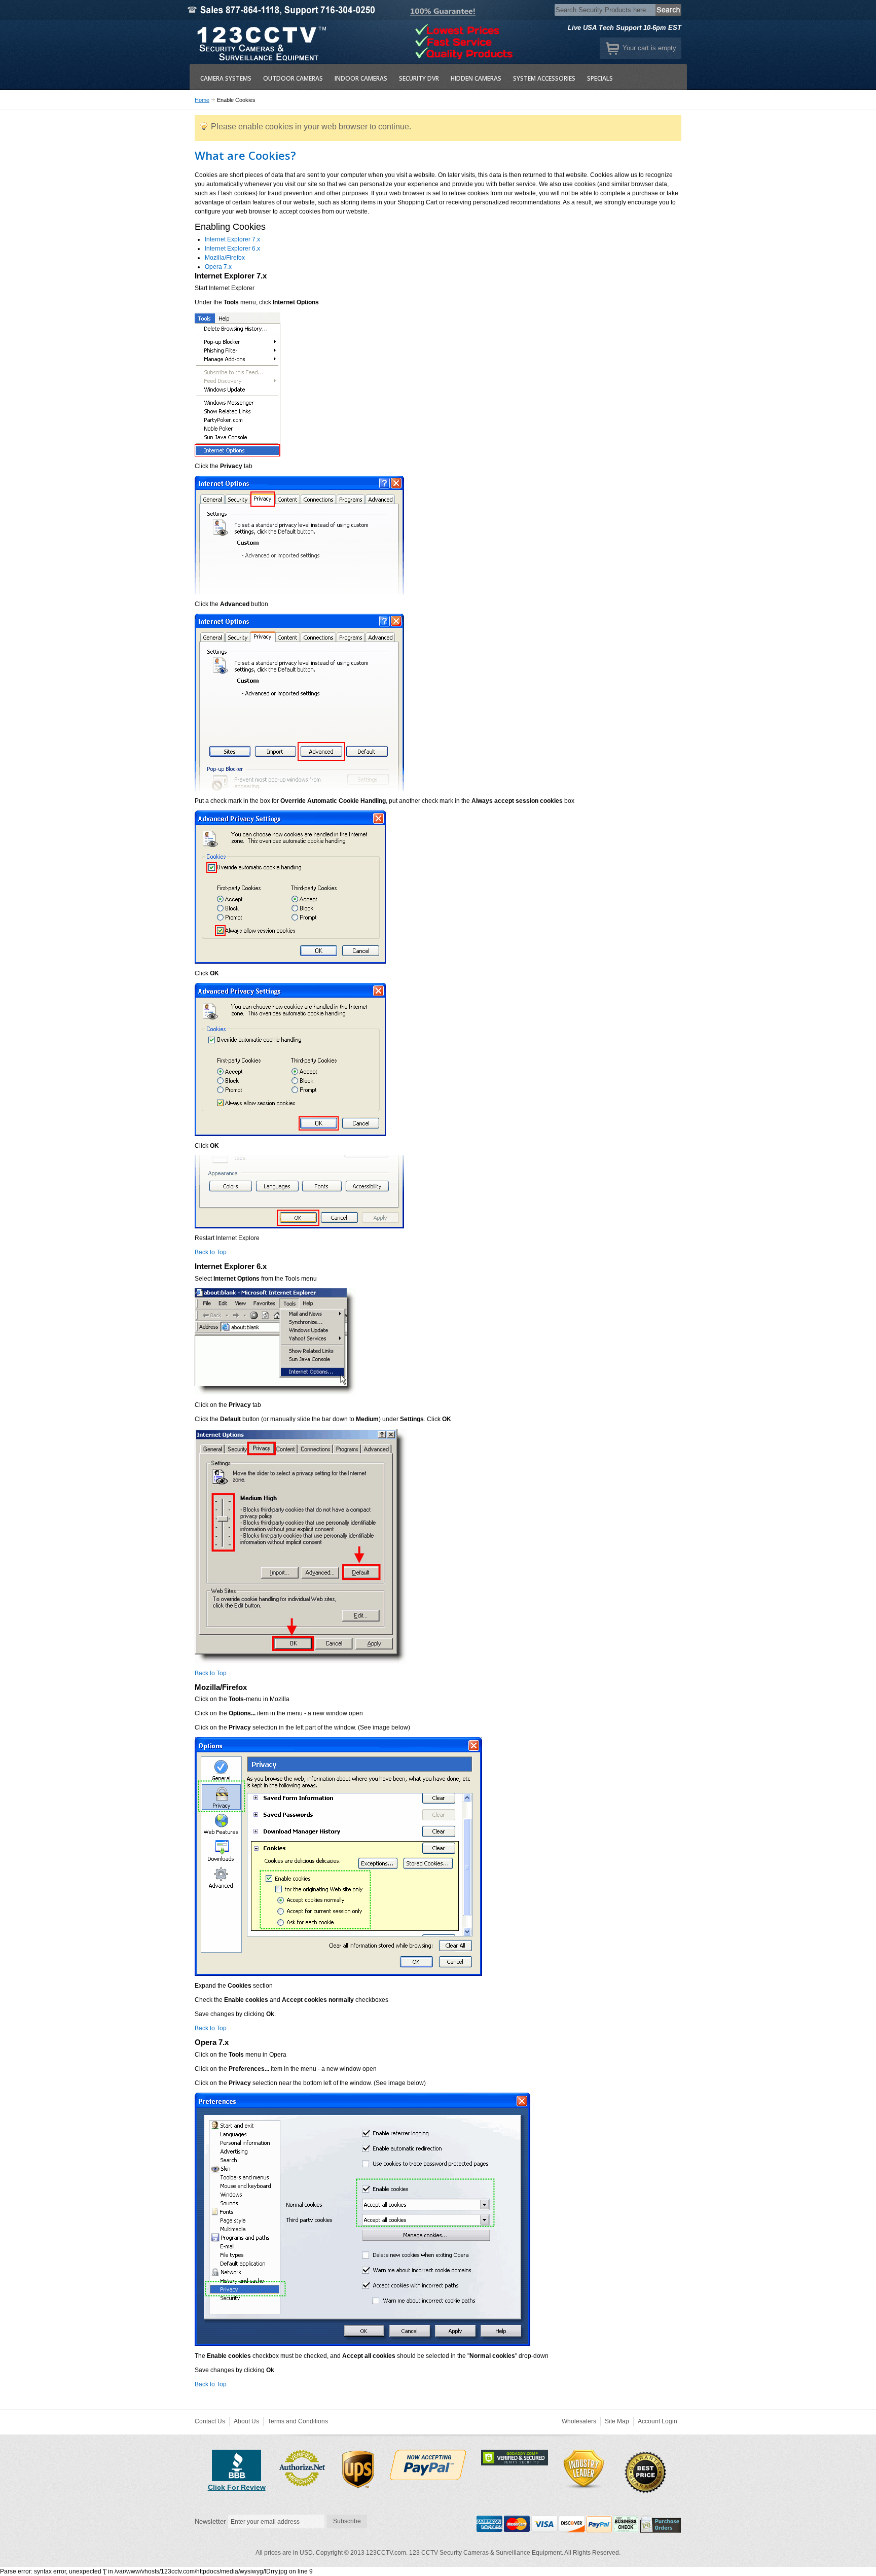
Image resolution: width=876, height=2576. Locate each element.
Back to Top (211, 1252)
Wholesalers (579, 2421)
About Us (246, 2421)
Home (202, 100)
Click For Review (237, 2487)
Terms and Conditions (298, 2421)
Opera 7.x (218, 267)
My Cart (613, 48)
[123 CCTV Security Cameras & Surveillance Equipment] (260, 42)
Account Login (658, 2421)
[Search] (669, 10)
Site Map (617, 2421)
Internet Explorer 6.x (232, 249)
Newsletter (210, 2521)
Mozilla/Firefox (225, 258)
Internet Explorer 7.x (232, 239)
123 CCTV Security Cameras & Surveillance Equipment (485, 2553)
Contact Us (210, 2421)
